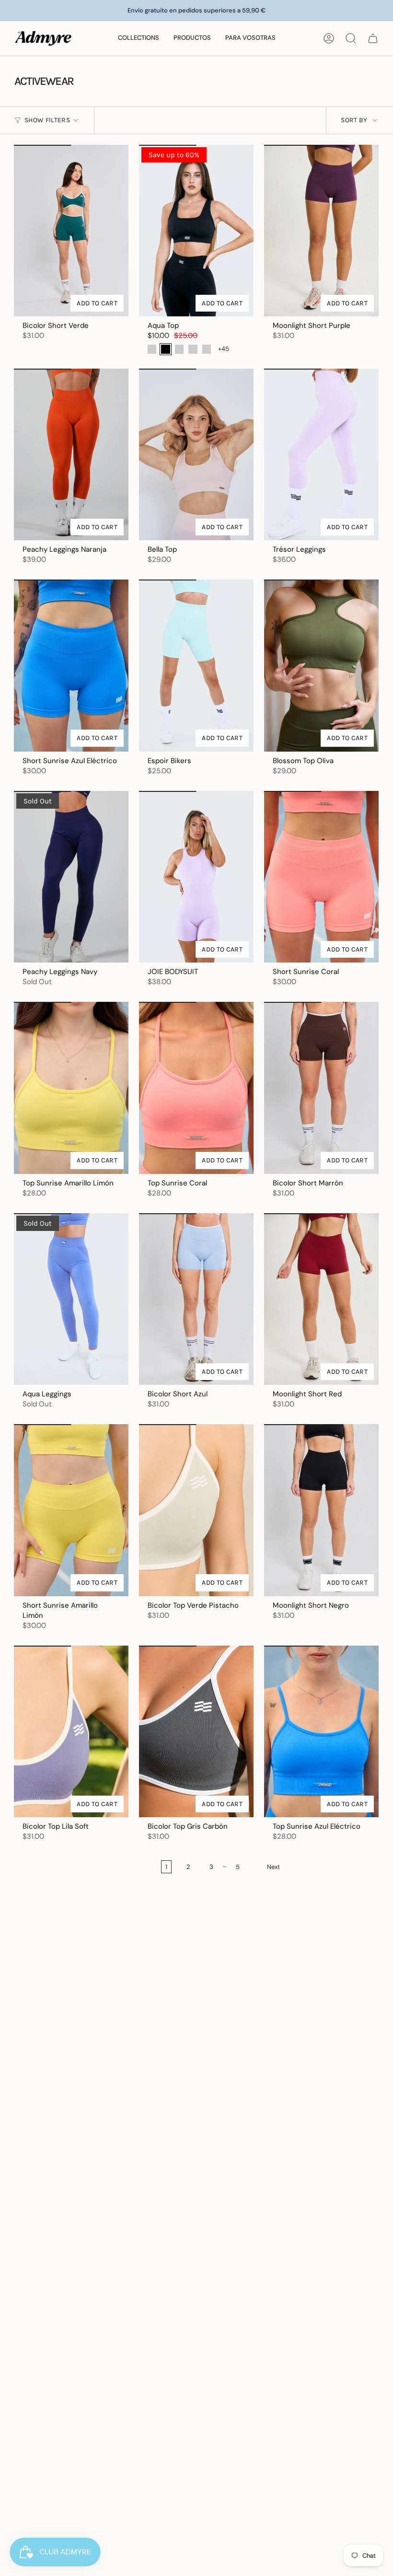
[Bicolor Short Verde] (71, 231)
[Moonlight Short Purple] (321, 231)
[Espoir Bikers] (196, 666)
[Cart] (373, 38)
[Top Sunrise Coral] (196, 1088)
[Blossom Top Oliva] (321, 666)
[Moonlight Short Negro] (321, 1510)
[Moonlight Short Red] (321, 1299)
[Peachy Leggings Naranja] (71, 455)
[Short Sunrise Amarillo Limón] (71, 1510)
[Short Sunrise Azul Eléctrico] (71, 666)
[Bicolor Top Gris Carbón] (196, 1732)
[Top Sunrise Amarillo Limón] (71, 1088)
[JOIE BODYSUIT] (196, 877)
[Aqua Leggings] (71, 1299)
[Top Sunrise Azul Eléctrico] (321, 1732)
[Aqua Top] (196, 231)
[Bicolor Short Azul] (196, 1299)
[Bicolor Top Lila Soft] (71, 1732)
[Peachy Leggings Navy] (71, 877)
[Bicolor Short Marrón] (321, 1088)
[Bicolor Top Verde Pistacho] (196, 1510)
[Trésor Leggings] (321, 455)
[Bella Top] (196, 455)
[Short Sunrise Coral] (321, 877)
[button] (139, 38)
